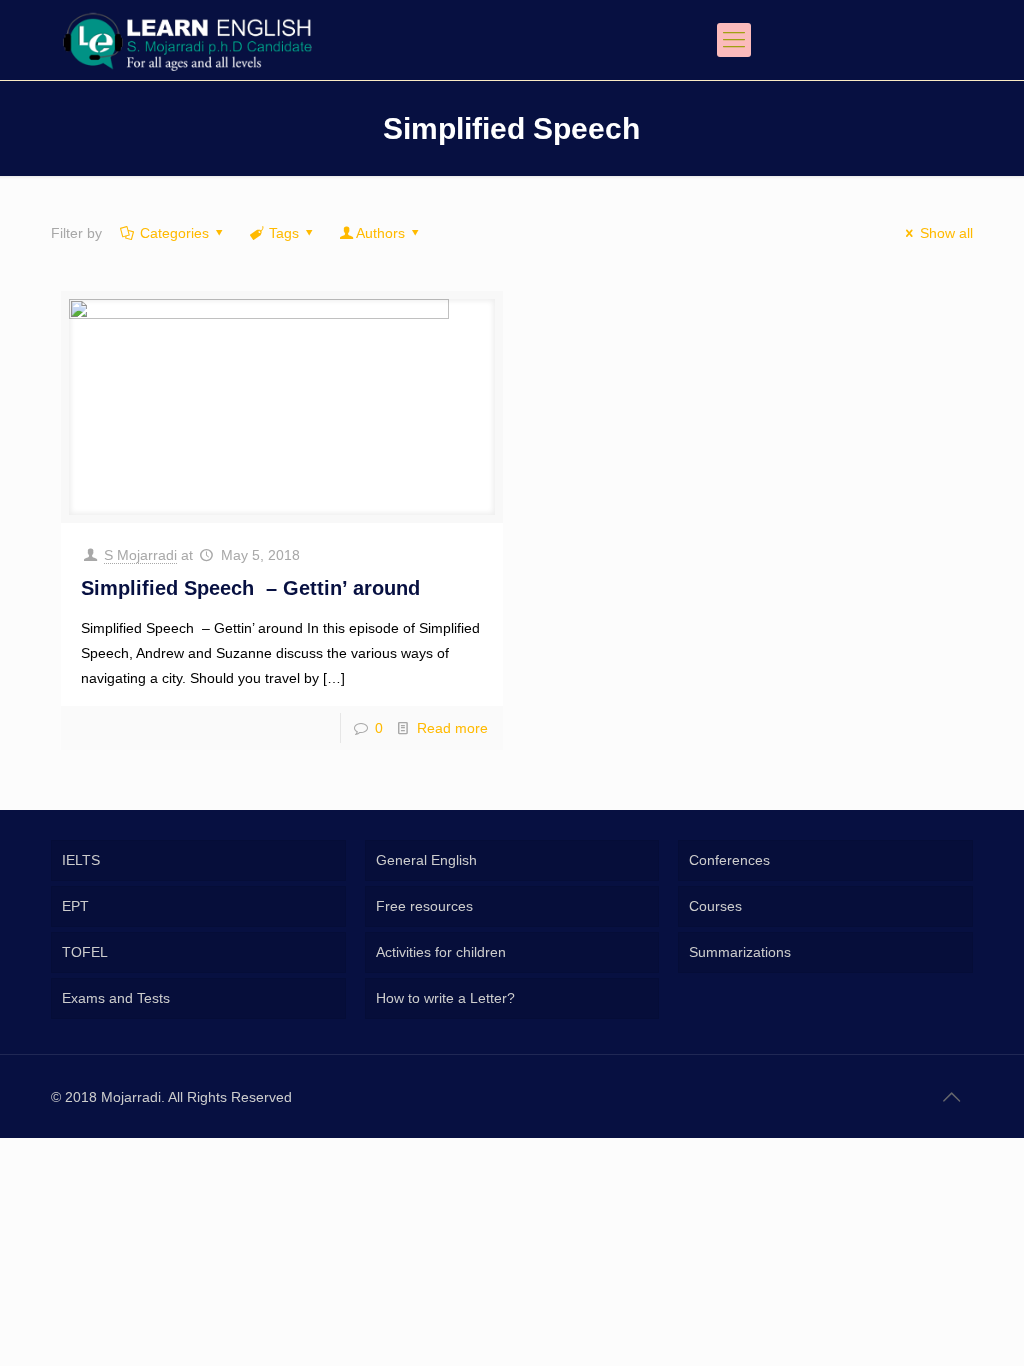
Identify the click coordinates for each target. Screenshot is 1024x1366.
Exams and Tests (116, 998)
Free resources (424, 906)
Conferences (729, 860)
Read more (452, 728)
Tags (284, 233)
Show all (946, 233)
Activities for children (441, 952)
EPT (75, 906)
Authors (380, 233)
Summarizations (740, 952)
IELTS (81, 860)
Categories (174, 233)
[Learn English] (187, 40)
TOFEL (85, 952)
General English (426, 860)
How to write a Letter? (445, 998)
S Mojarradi (140, 555)
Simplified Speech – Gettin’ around (250, 588)
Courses (715, 906)
